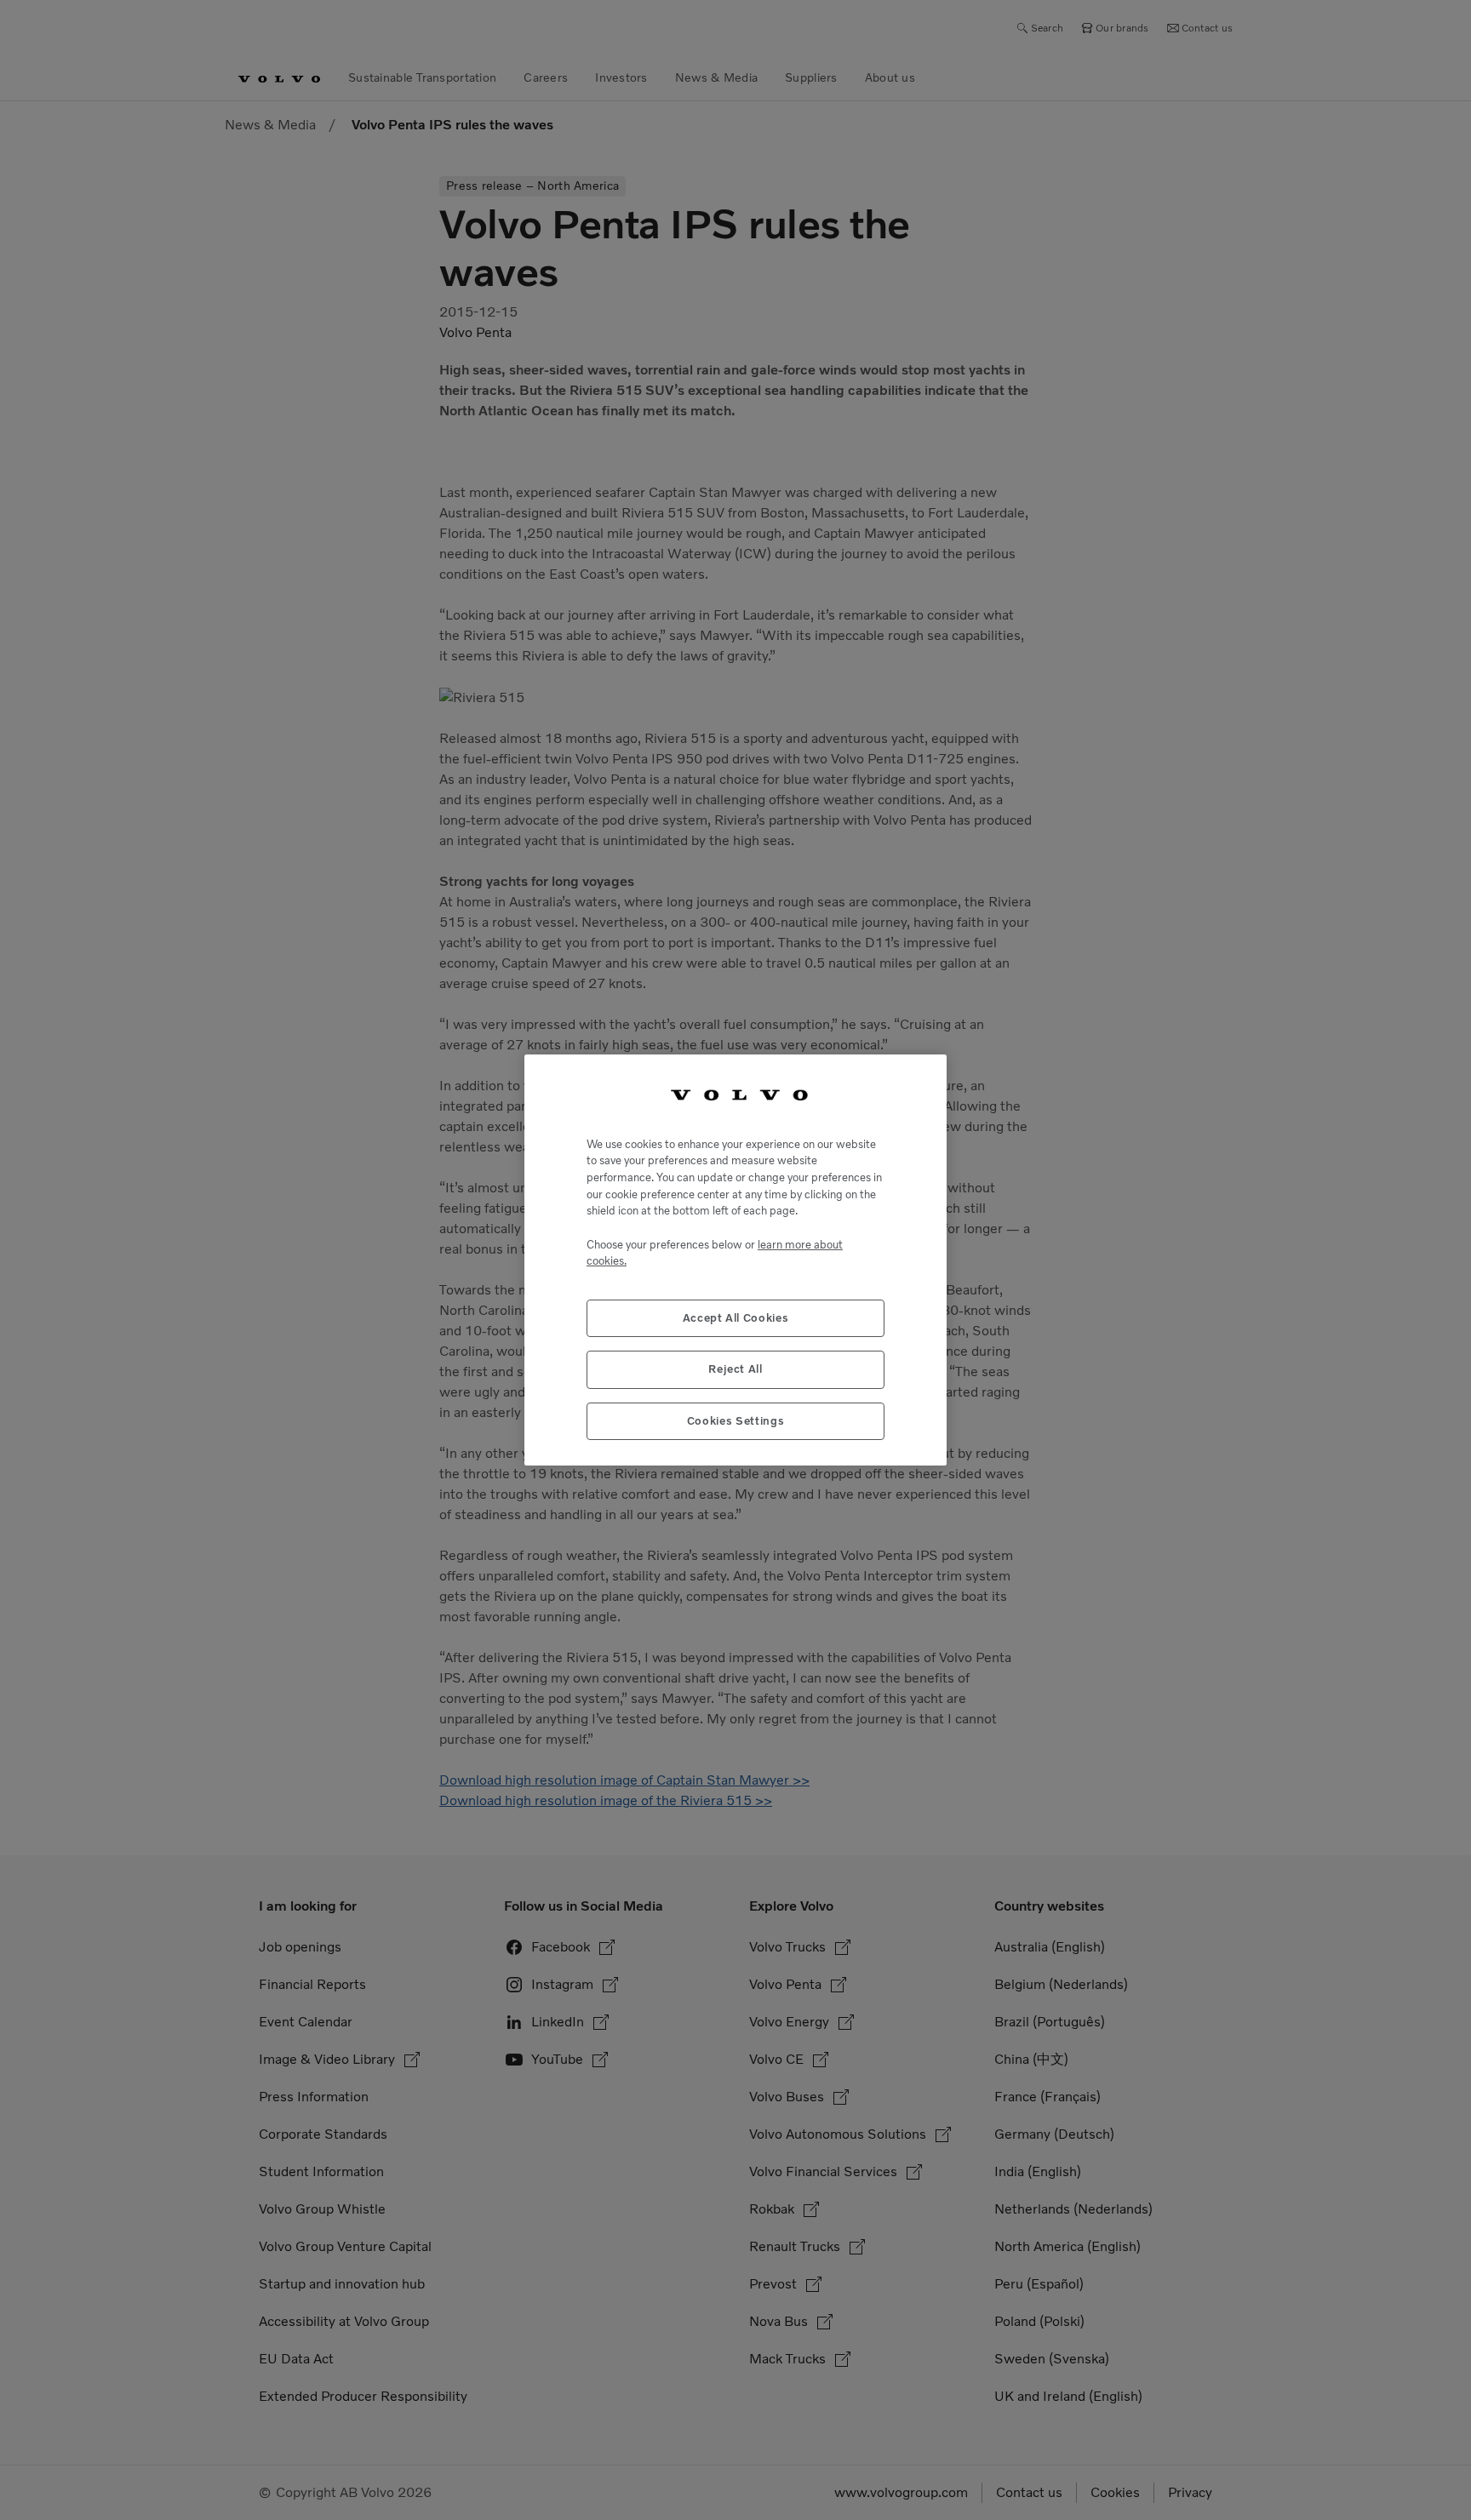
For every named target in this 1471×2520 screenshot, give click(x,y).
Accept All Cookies (736, 1318)
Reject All (735, 1369)
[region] (735, 1260)
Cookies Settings (736, 1421)
